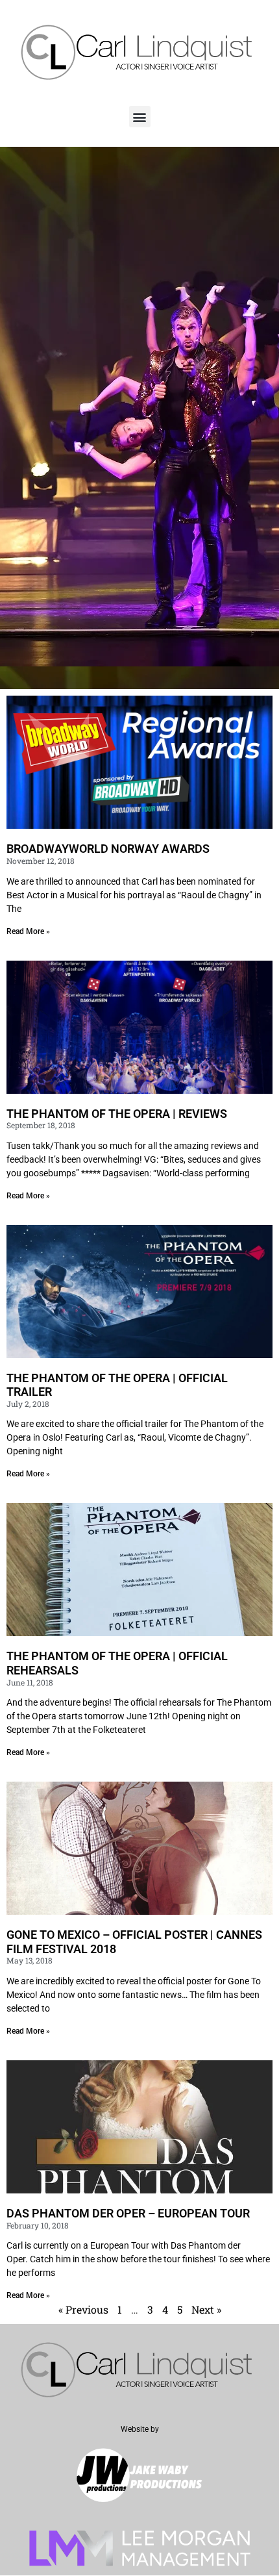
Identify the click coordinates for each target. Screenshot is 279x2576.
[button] (140, 117)
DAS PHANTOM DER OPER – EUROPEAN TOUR (128, 2213)
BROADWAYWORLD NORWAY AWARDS (108, 849)
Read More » (28, 931)
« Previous (83, 2309)
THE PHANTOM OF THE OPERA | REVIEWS (117, 1114)
